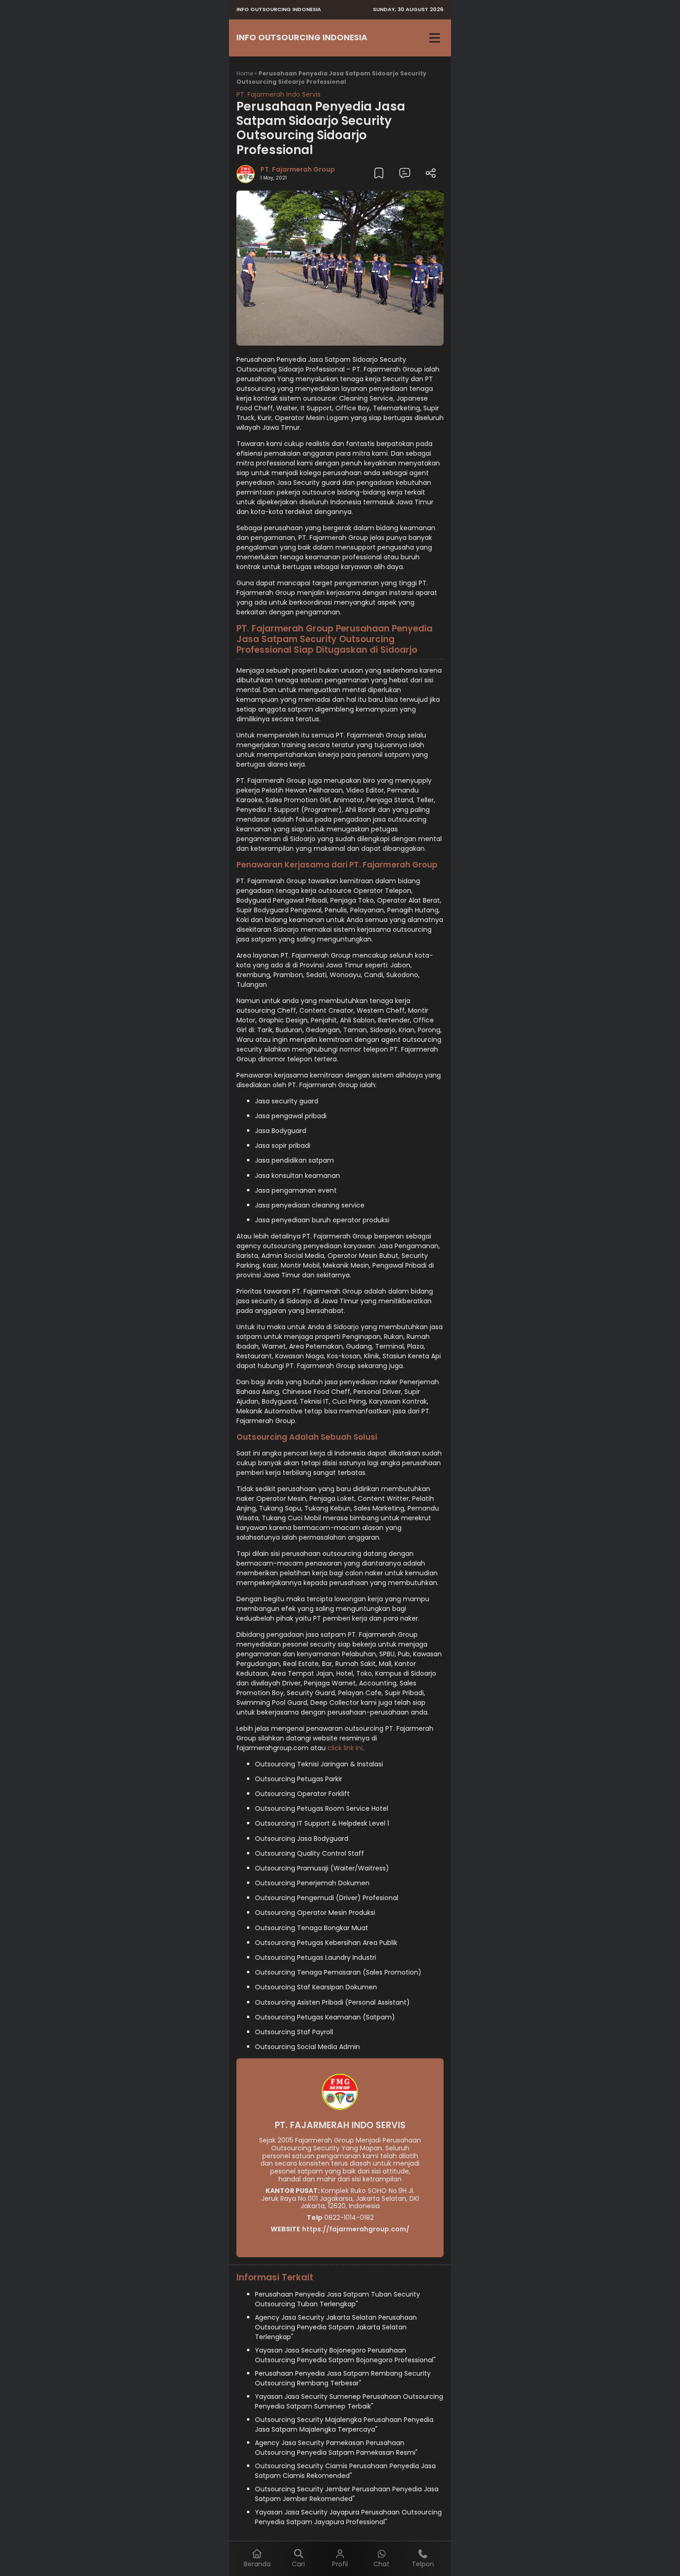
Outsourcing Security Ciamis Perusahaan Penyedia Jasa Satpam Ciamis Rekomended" (345, 2471)
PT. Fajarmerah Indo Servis (278, 94)
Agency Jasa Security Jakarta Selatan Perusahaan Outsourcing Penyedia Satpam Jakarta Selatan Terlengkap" (336, 2327)
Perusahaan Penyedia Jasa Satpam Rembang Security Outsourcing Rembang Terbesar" (343, 2378)
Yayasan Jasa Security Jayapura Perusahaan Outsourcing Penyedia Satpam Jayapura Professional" (348, 2517)
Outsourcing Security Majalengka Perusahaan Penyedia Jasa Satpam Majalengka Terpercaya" (344, 2424)
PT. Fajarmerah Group (298, 169)
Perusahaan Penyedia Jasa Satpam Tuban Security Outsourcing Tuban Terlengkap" (337, 2299)
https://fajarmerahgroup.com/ (356, 2229)
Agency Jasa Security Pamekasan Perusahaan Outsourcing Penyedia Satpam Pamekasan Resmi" (336, 2448)
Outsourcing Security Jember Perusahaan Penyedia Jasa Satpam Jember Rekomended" (347, 2494)
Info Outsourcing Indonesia (302, 37)
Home (245, 73)
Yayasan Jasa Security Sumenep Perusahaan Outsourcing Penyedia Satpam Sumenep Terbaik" (349, 2401)
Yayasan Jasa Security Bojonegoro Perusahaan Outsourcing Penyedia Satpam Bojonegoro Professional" (345, 2355)
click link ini (345, 1748)
